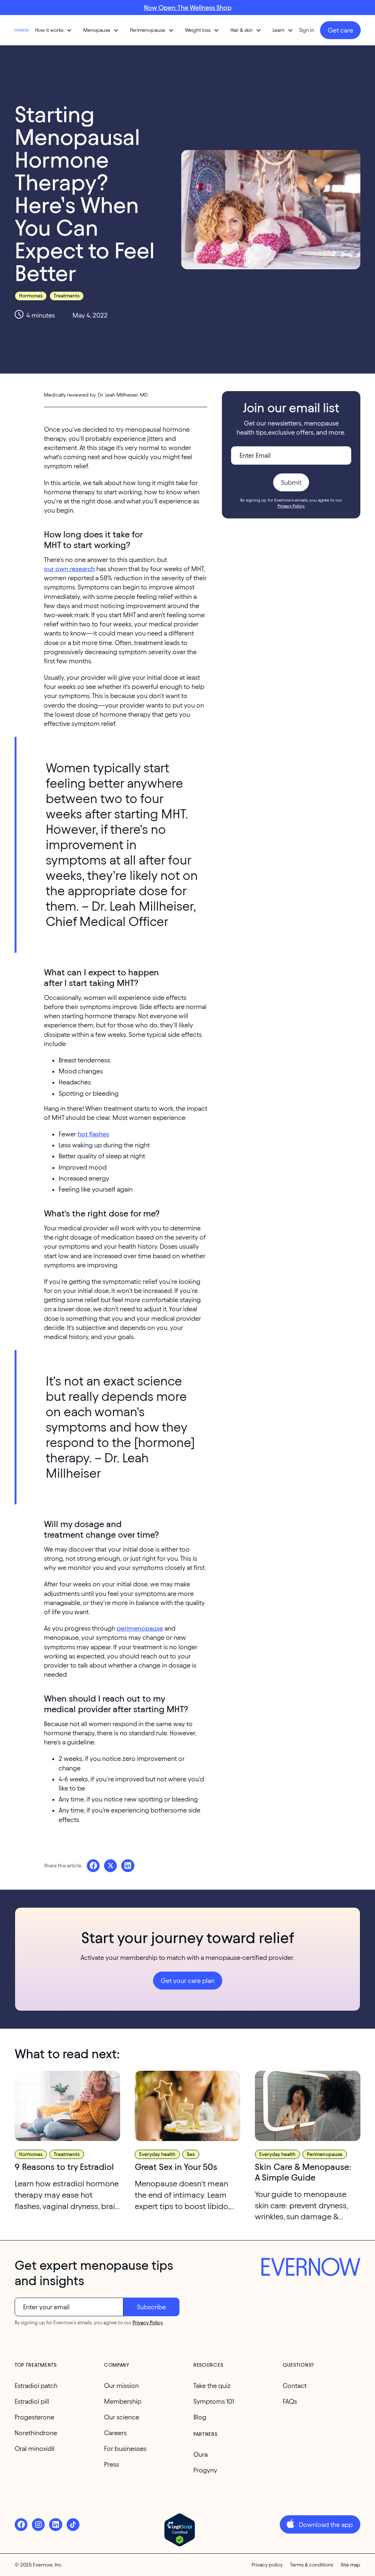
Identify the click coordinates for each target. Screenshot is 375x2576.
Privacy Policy (148, 2323)
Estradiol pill (32, 2401)
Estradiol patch (36, 2386)
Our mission (121, 2386)
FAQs (290, 2401)
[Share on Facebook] (93, 1866)
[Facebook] (21, 2525)
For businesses (125, 2448)
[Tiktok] (73, 2525)
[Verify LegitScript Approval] (180, 2530)
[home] (22, 30)
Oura (201, 2454)
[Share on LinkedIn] (128, 1866)
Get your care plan (188, 1981)
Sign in (307, 30)
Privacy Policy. (291, 506)
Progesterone (34, 2417)
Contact (295, 2386)
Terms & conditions (312, 2565)
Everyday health (157, 2154)
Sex (191, 2154)
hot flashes (93, 1134)
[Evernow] (311, 2268)
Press (112, 2464)
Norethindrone (36, 2433)
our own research (69, 569)
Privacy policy (267, 2565)
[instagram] (38, 2525)
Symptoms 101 (214, 2401)
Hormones (31, 296)
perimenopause (140, 1628)
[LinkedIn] (55, 2525)
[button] (54, 30)
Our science (122, 2417)
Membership (123, 2401)
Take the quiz (212, 2386)
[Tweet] (110, 1866)
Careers (115, 2433)
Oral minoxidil (35, 2448)
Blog (200, 2417)
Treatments (67, 296)
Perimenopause (325, 2154)
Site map (350, 2565)
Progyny (205, 2470)
